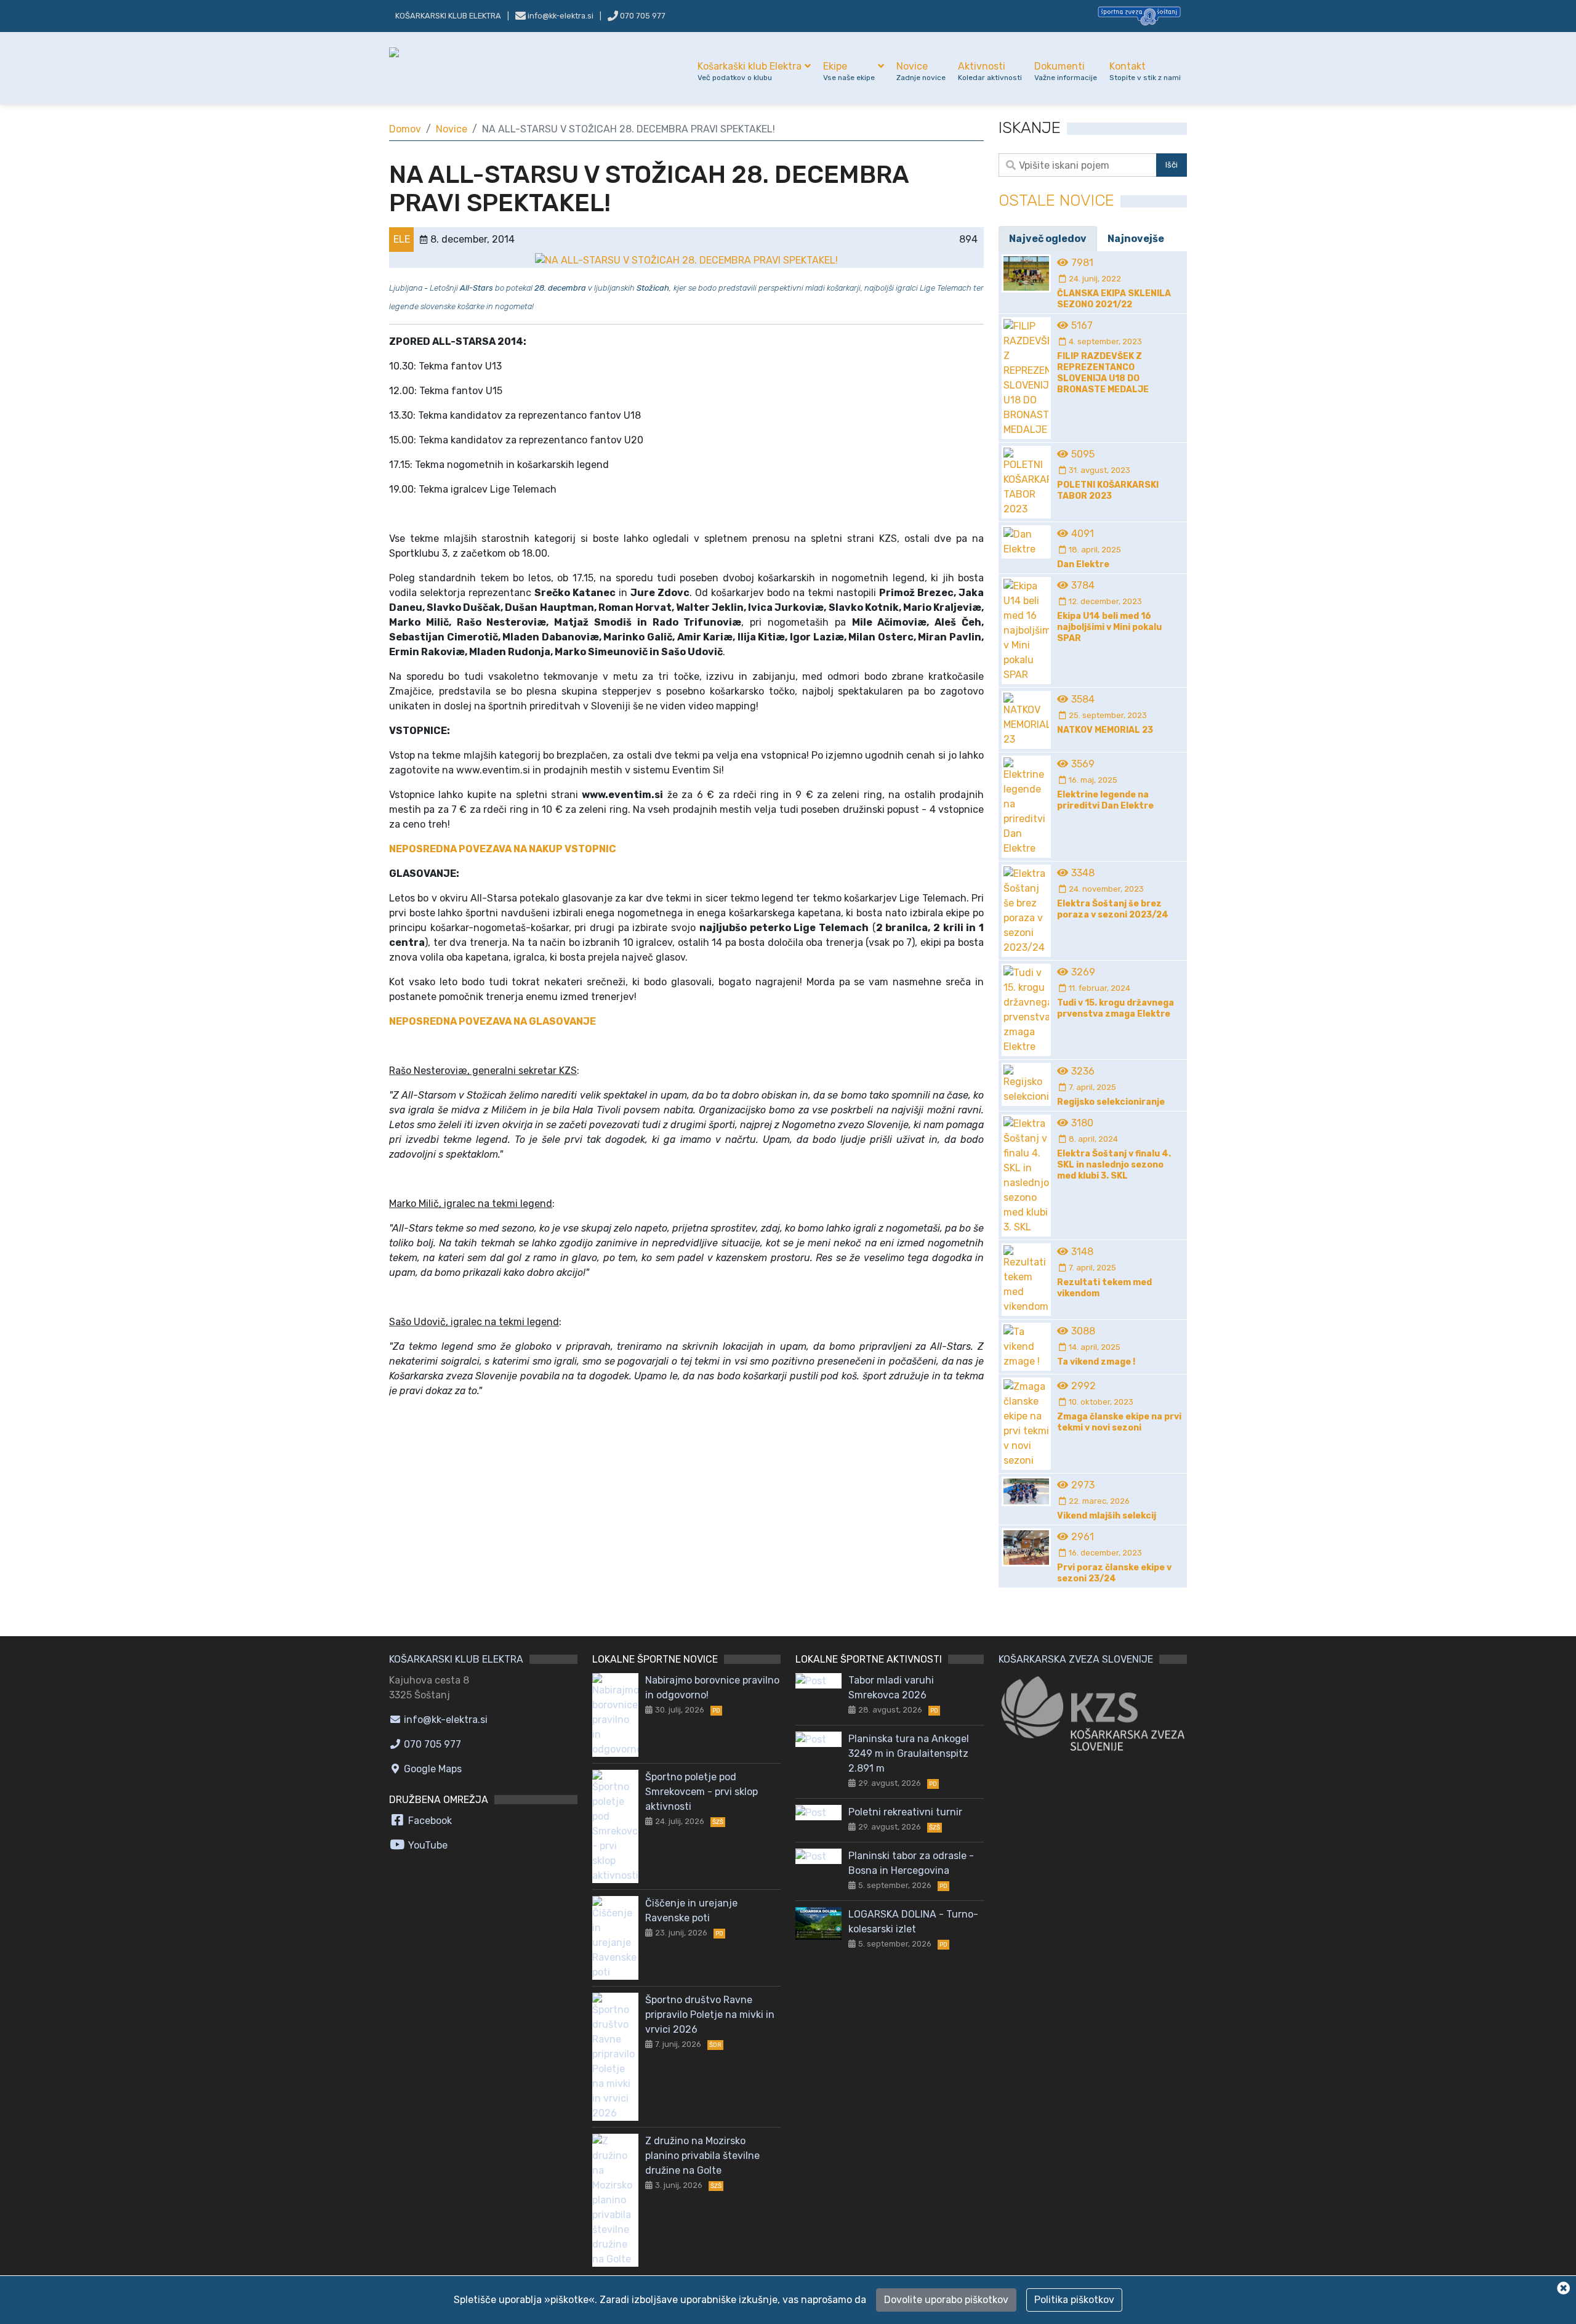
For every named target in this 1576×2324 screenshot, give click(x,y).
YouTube (427, 1845)
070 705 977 (642, 16)
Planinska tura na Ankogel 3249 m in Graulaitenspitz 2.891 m (909, 1753)
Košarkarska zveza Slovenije (1076, 1659)
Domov (405, 129)
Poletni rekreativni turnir (905, 1812)
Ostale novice (1056, 200)
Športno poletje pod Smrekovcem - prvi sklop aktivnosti (702, 1792)
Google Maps (432, 1769)
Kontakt (1145, 71)
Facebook (429, 1821)
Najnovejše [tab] (1136, 239)
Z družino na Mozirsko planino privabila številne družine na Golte (702, 2156)
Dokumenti (1066, 71)
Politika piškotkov (1074, 2300)
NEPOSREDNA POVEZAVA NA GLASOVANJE (492, 1021)
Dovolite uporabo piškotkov (946, 2300)
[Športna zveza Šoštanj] (1139, 15)
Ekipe (849, 71)
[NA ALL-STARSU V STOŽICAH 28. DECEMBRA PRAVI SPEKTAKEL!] (686, 260)
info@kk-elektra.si (444, 1720)
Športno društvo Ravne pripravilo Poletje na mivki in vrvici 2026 (710, 2015)
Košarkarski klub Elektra (448, 16)
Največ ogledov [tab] (1048, 239)
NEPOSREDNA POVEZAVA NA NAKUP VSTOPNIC (503, 849)
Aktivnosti (990, 71)
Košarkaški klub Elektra (750, 71)
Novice (921, 71)
